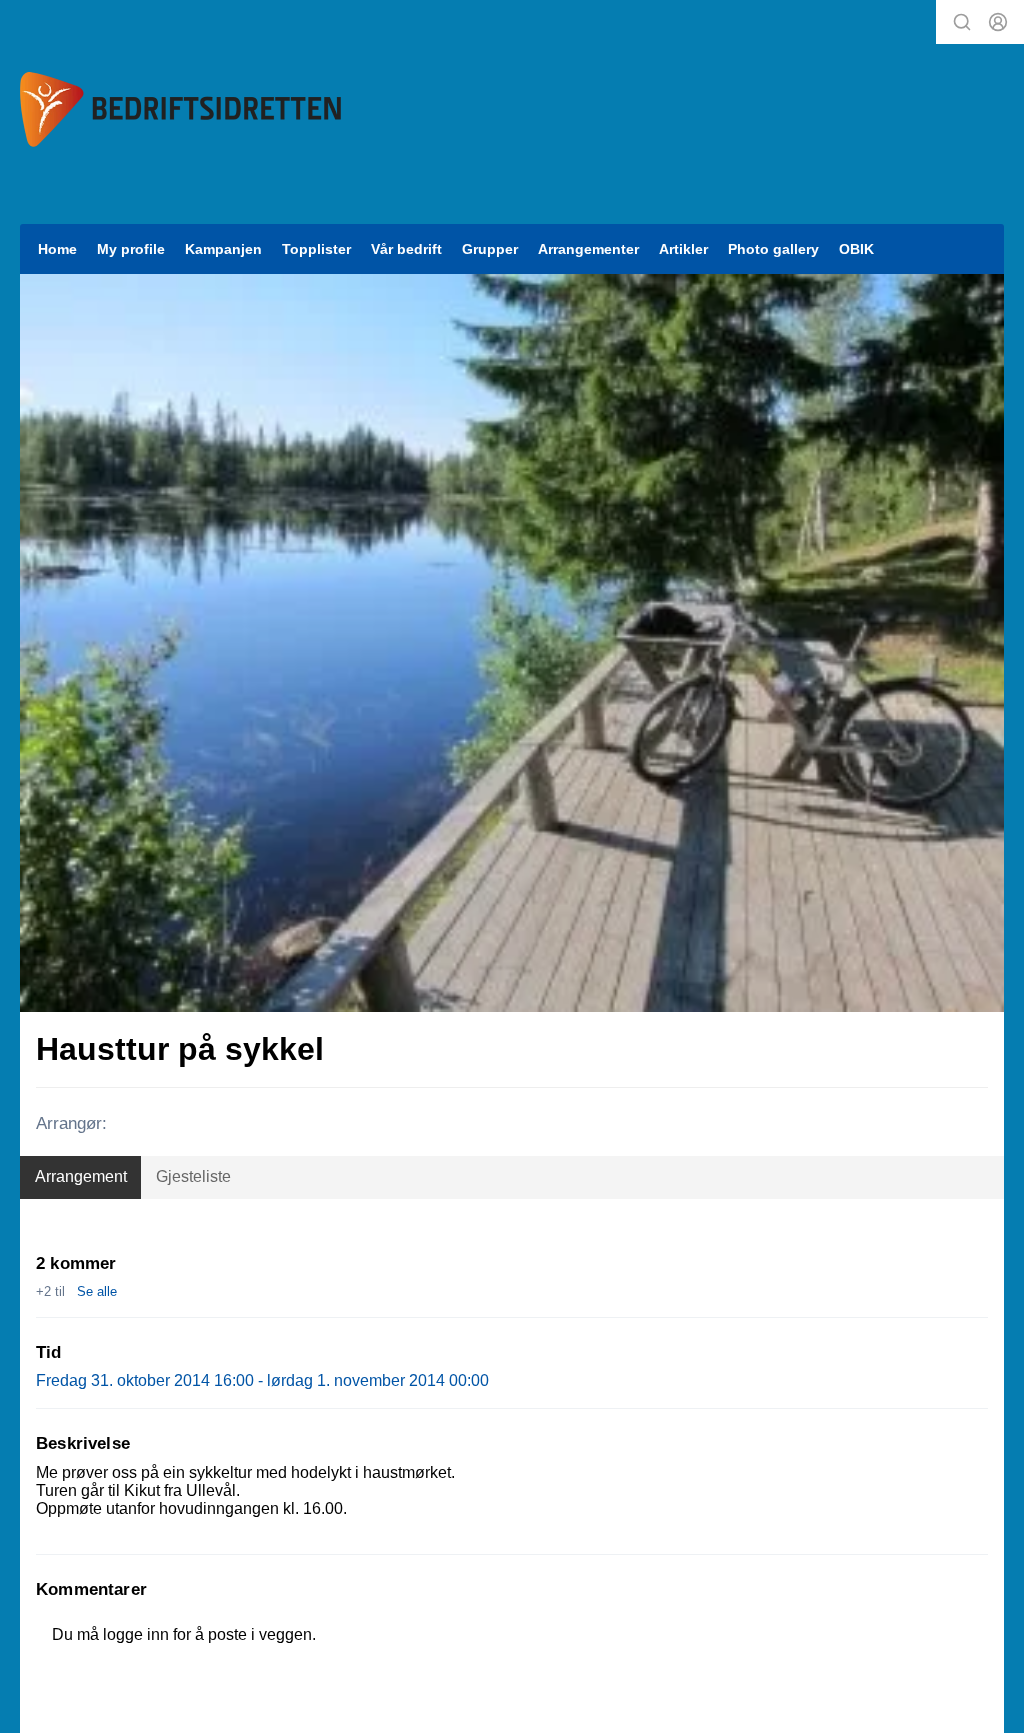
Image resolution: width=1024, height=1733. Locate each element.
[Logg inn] (998, 22)
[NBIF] (180, 109)
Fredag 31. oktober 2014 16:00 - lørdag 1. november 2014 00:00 (262, 1380)
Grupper (490, 249)
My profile (131, 249)
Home (57, 249)
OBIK (856, 249)
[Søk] (962, 22)
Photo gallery (773, 249)
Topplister (316, 249)
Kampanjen (223, 249)
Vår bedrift (406, 249)
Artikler (683, 249)
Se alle (97, 1291)
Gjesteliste (193, 1176)
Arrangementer (588, 249)
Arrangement (81, 1176)
